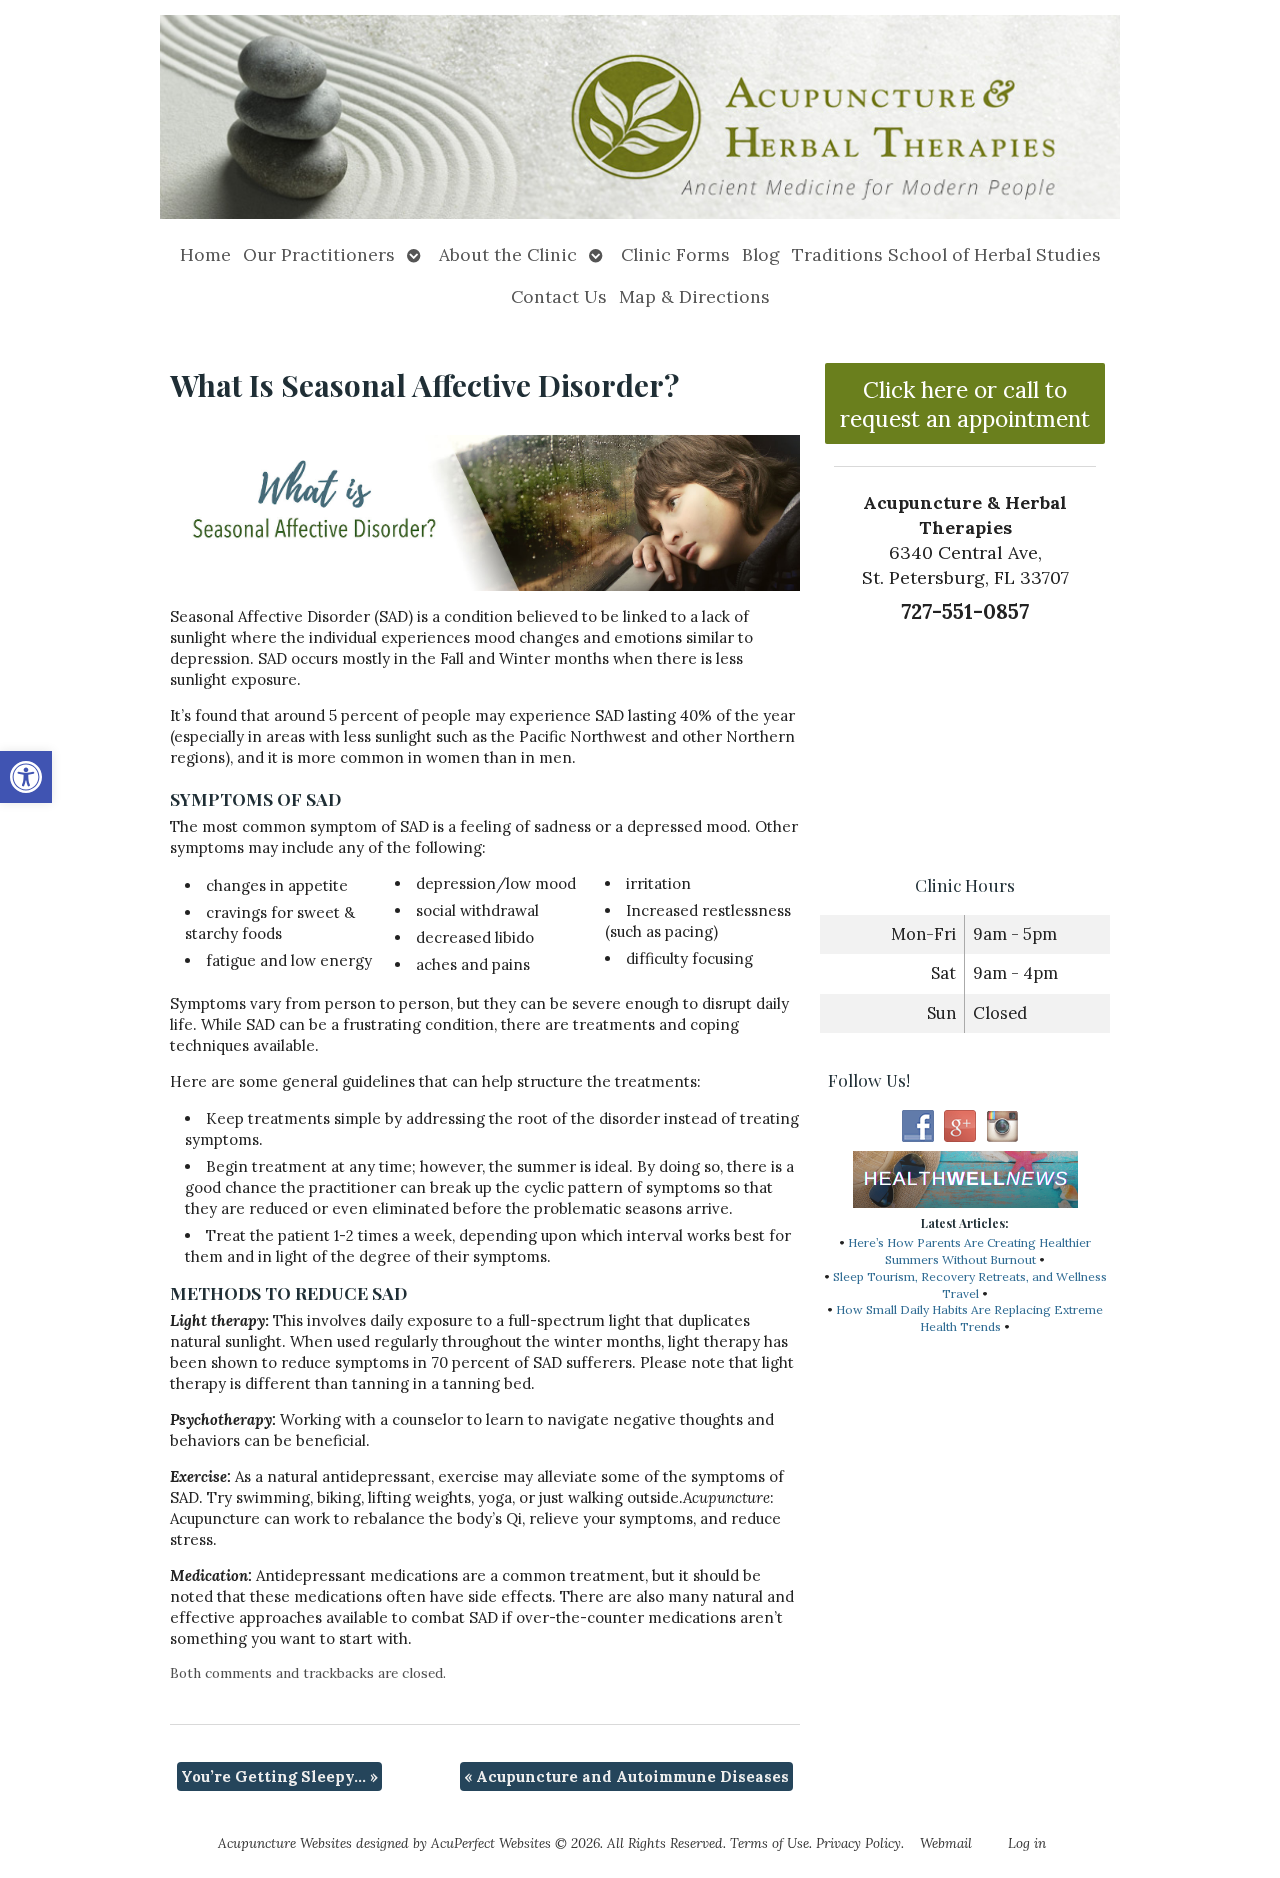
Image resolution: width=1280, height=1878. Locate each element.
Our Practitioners (319, 254)
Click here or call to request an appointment (965, 404)
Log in (1027, 1843)
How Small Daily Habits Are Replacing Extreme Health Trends (969, 1318)
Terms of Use (769, 1843)
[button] (26, 777)
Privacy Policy (858, 1843)
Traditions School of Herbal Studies (946, 254)
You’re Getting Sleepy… (279, 1776)
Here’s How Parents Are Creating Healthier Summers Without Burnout (969, 1251)
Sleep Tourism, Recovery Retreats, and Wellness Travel (970, 1285)
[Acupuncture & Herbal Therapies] (640, 117)
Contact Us (559, 296)
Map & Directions (694, 296)
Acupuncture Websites (285, 1843)
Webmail (946, 1843)
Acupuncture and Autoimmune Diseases (626, 1776)
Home (205, 254)
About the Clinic (508, 254)
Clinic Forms (675, 254)
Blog (761, 254)
